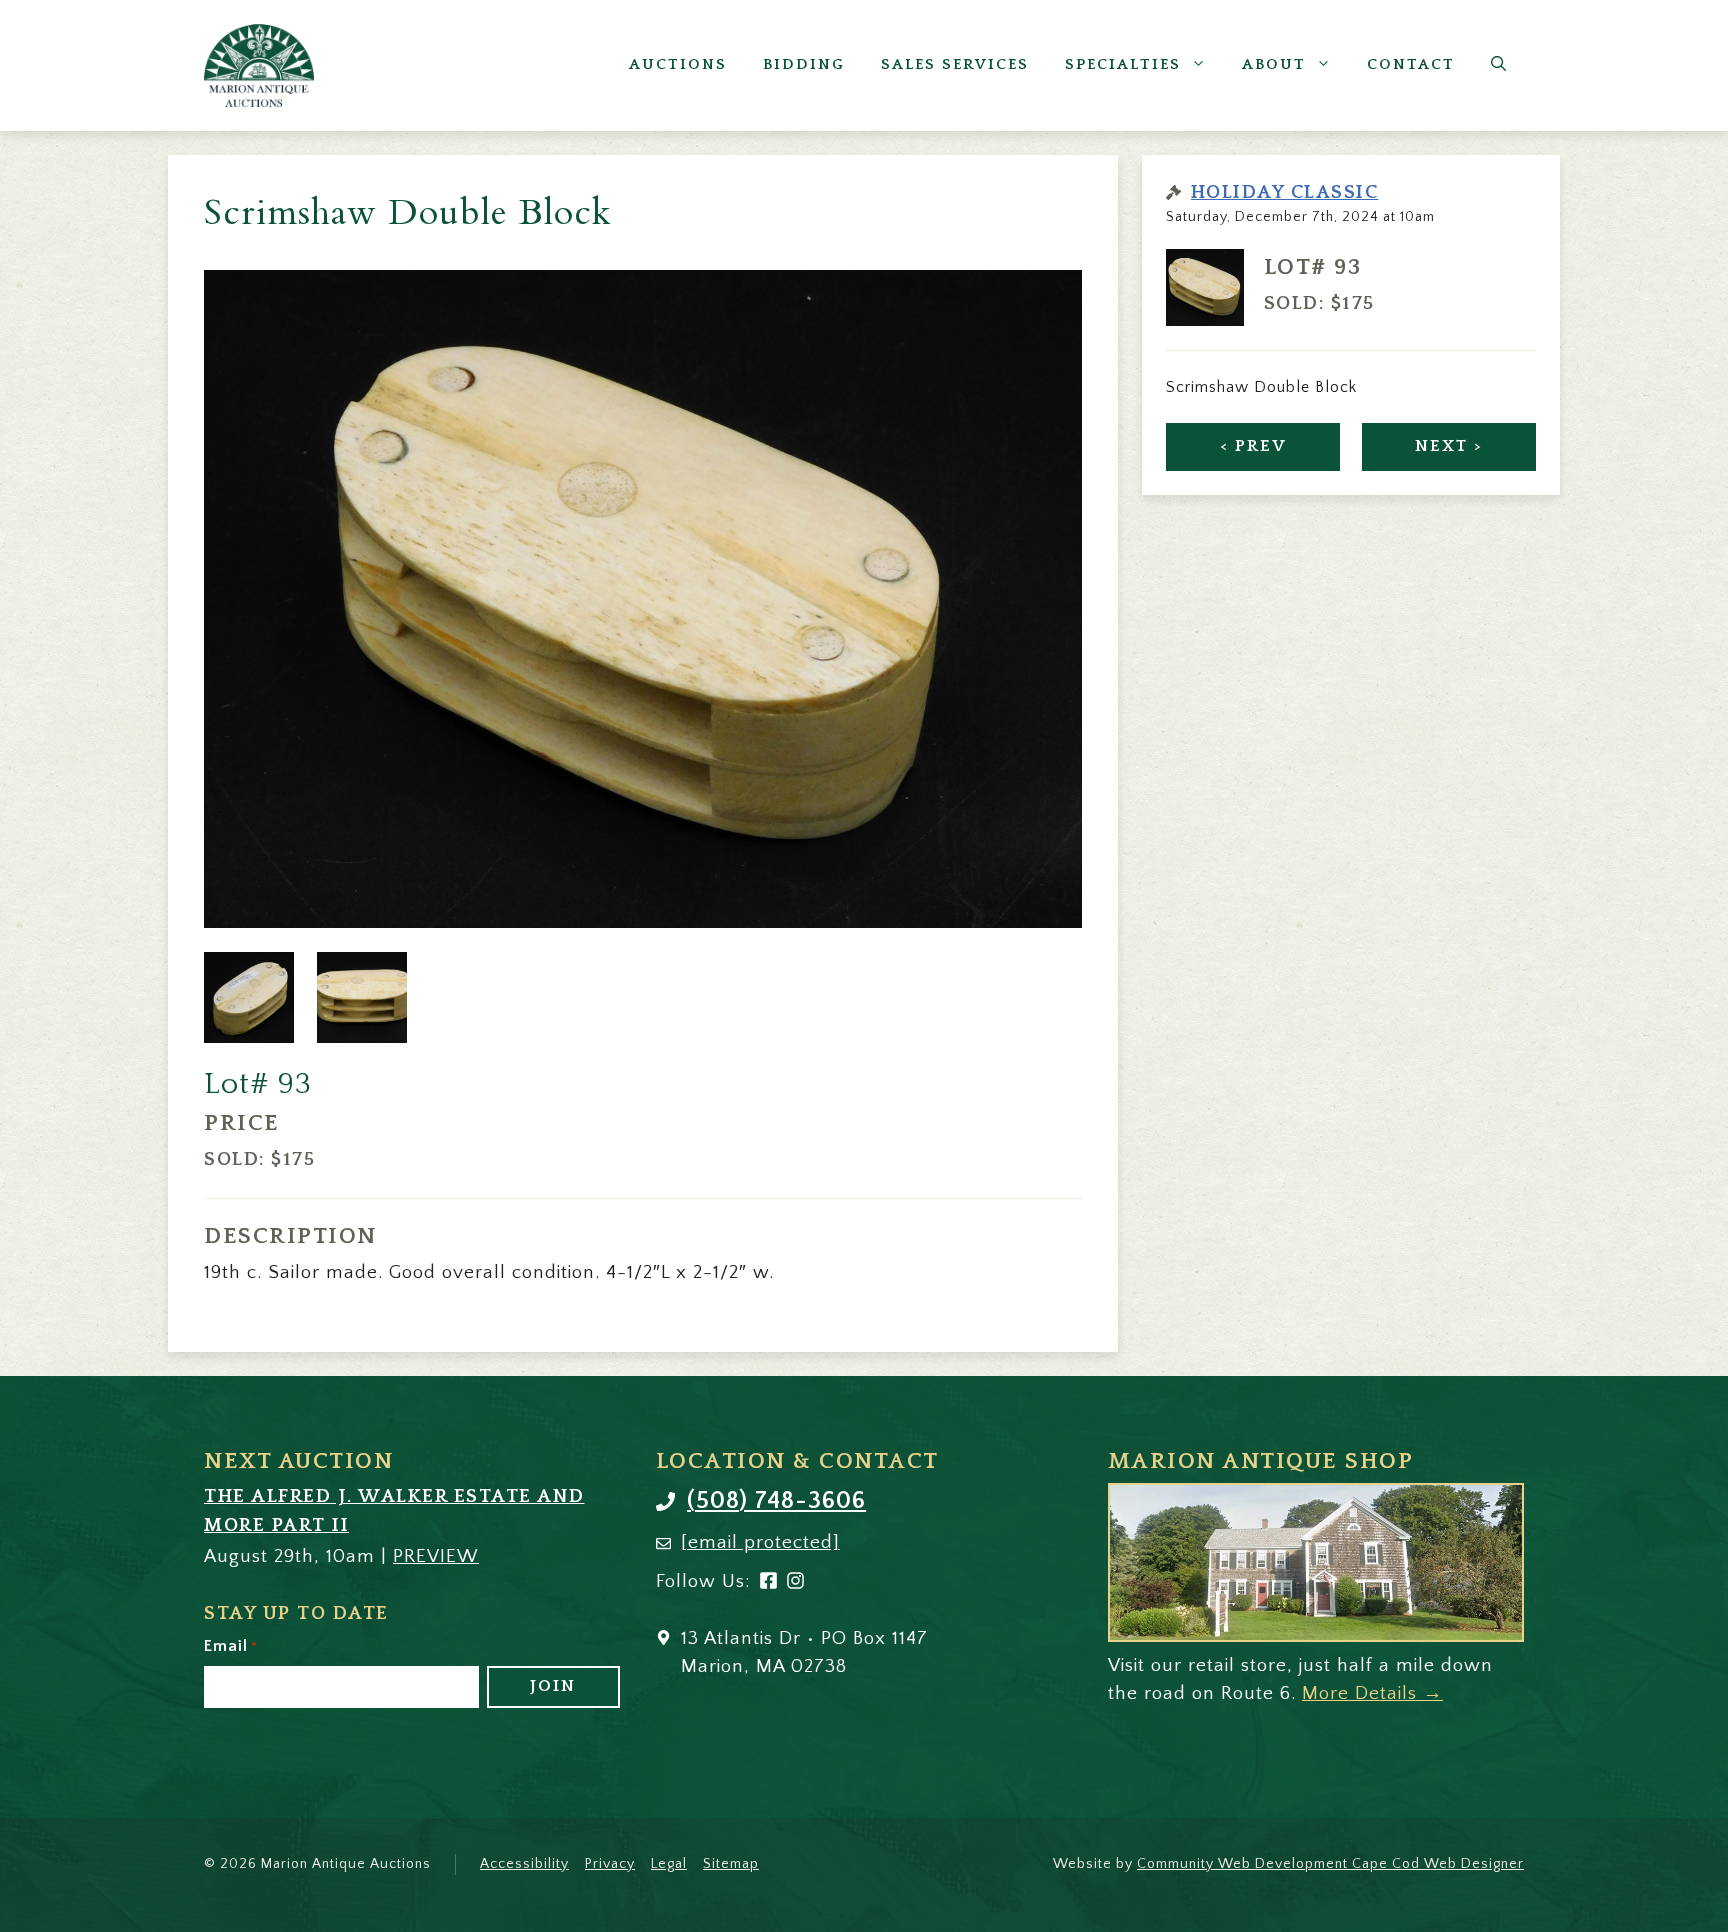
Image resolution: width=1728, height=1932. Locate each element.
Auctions (678, 64)
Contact (1411, 64)
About (1274, 64)
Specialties (1123, 64)
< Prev (1253, 446)
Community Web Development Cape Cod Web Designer (1330, 1864)
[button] (1498, 65)
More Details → (1372, 1693)
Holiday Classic (1285, 192)
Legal (669, 1864)
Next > (1449, 446)
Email (231, 1646)
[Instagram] (795, 1584)
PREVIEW (436, 1556)
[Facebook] (768, 1584)
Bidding (804, 64)
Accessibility (524, 1864)
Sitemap (731, 1864)
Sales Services (955, 64)
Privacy (610, 1864)
